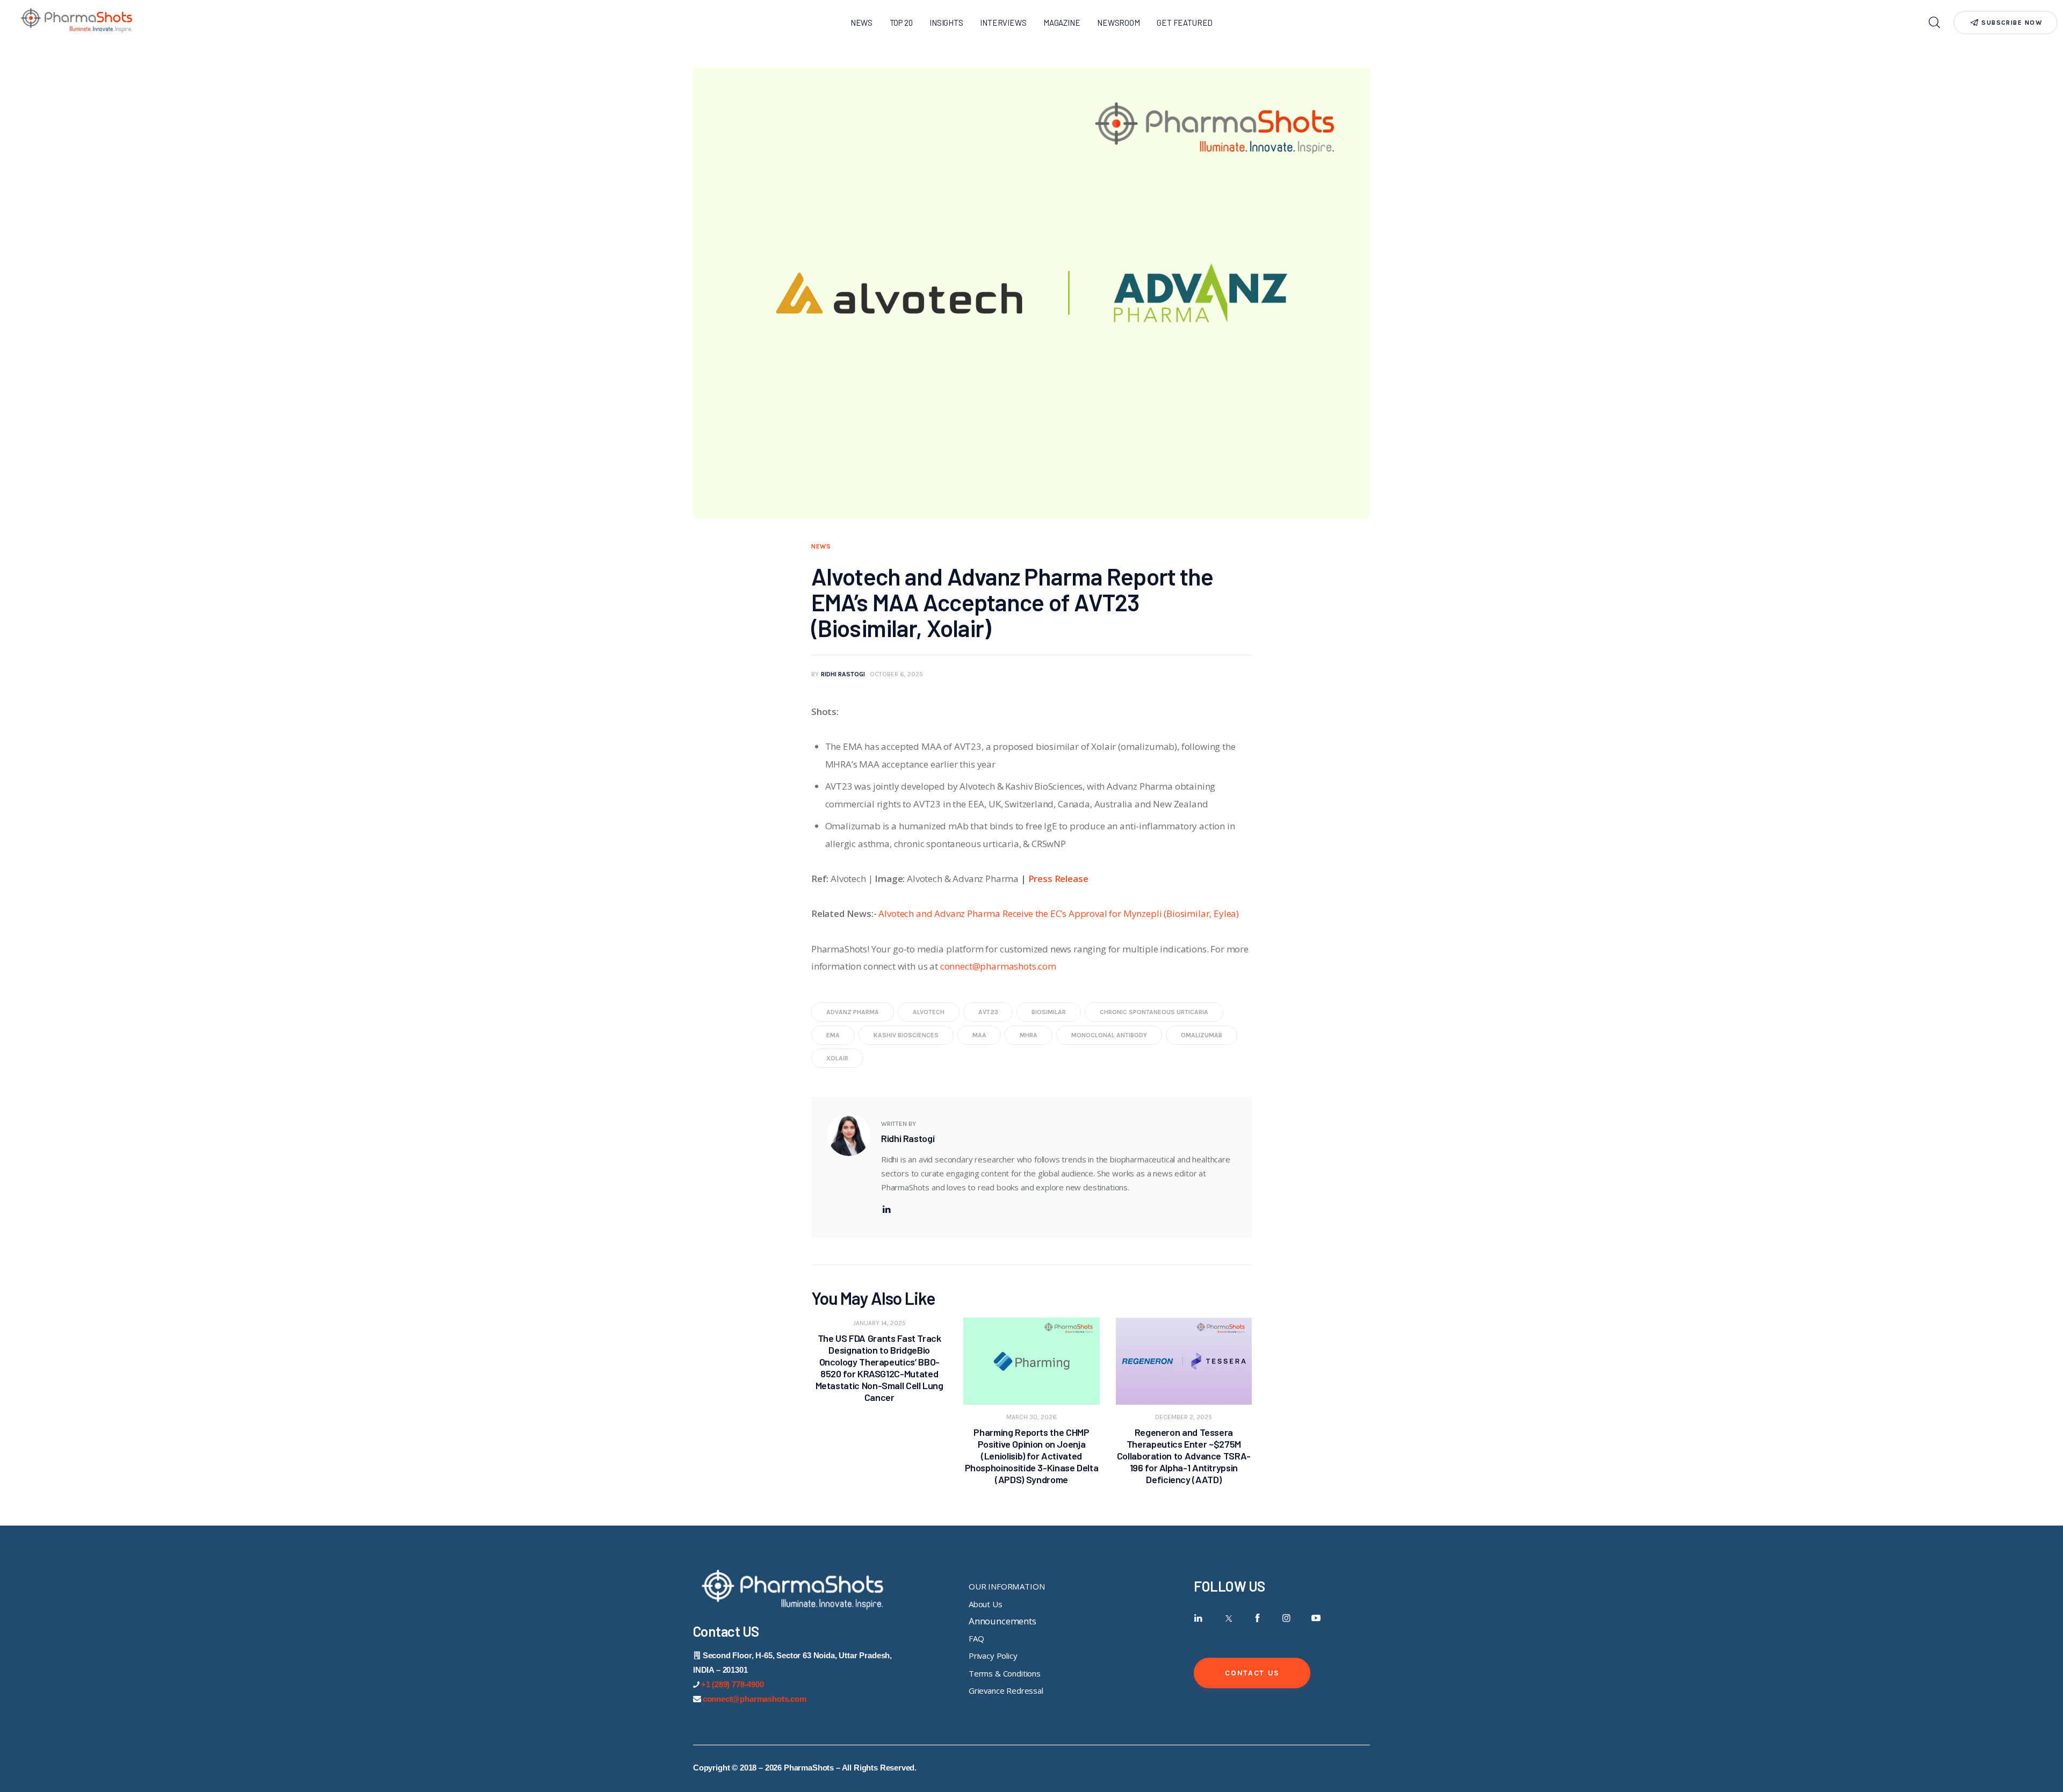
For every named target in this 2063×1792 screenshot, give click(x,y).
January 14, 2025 (879, 1323)
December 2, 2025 (1184, 1417)
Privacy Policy (993, 1656)
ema (833, 1035)
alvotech (929, 1012)
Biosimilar (1049, 1012)
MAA (979, 1035)
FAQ (976, 1638)
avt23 (988, 1012)
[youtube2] (1316, 1618)
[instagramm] (1286, 1618)
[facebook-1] (1257, 1618)
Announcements (1002, 1621)
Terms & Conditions (1005, 1673)
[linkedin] (886, 1209)
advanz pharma (853, 1012)
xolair (837, 1058)
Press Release (1058, 879)
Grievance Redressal (1006, 1690)
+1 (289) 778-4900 (733, 1684)
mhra (1029, 1035)
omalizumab (1202, 1035)
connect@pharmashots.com (998, 966)
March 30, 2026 (1031, 1417)
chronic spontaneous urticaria (1154, 1012)
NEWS (821, 546)
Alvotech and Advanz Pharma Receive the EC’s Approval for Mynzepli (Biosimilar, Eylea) (1059, 913)
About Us (986, 1604)
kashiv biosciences (906, 1035)
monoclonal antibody (1109, 1035)
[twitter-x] (1228, 1618)
